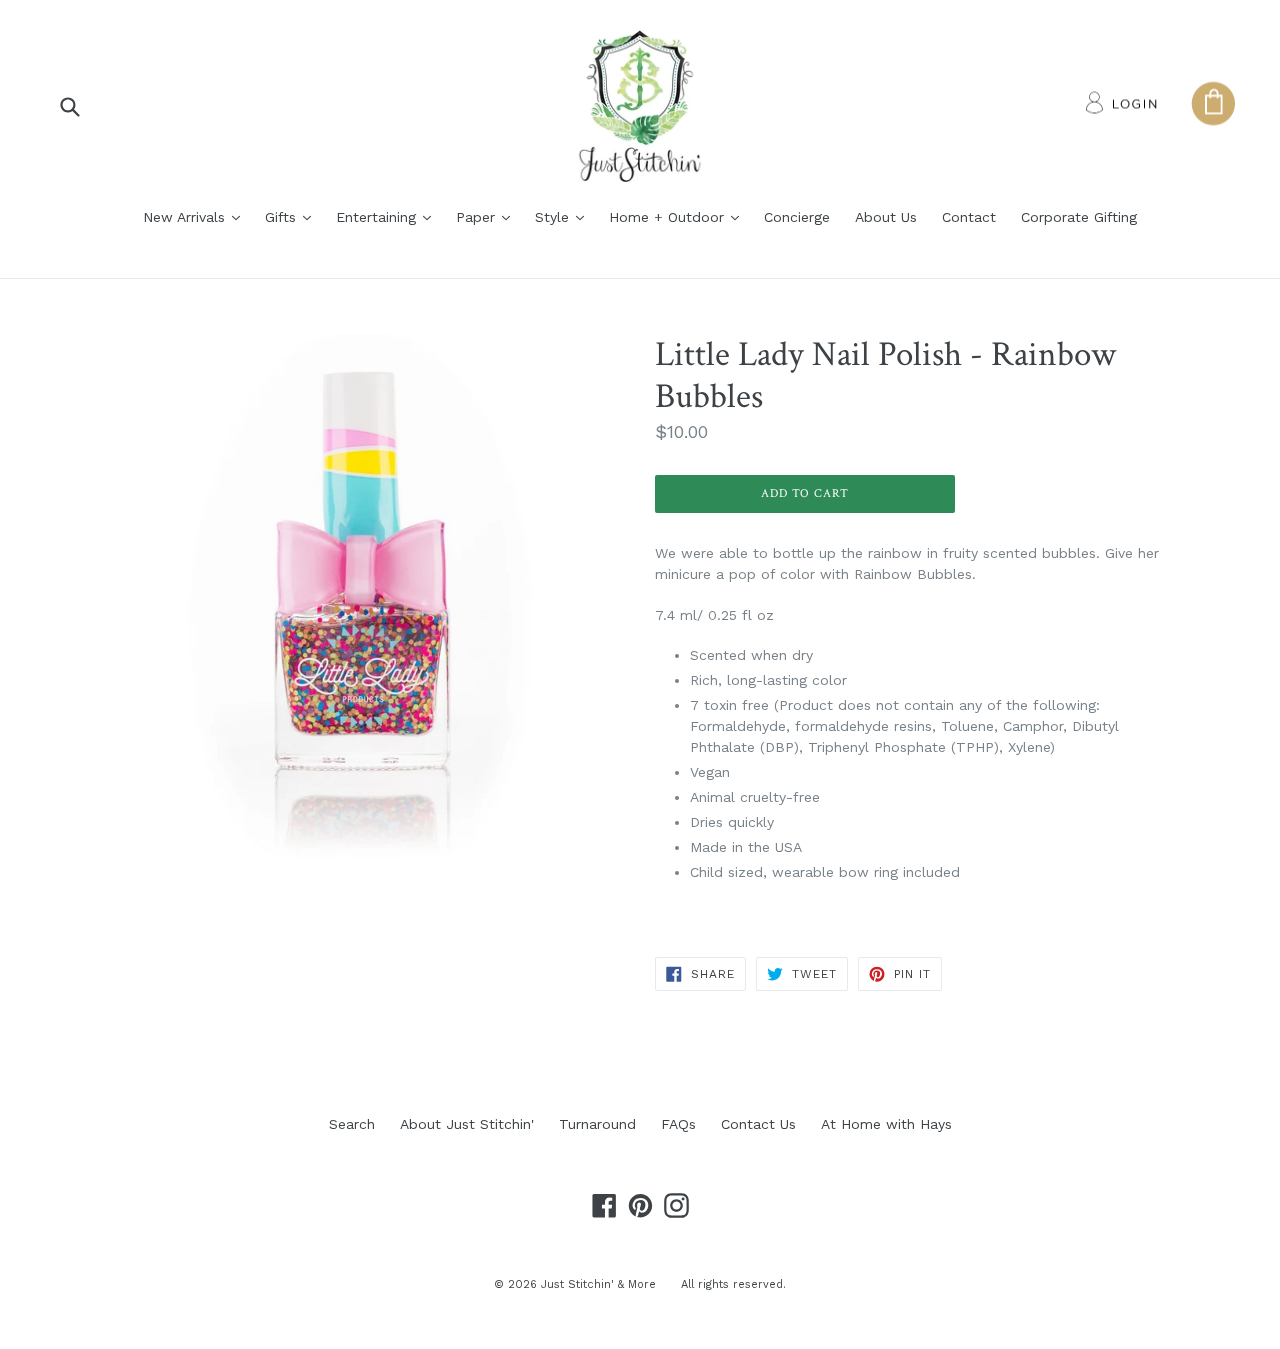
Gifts (293, 216)
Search (352, 1124)
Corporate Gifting (1079, 217)
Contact (969, 217)
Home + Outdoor (679, 216)
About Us (886, 217)
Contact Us (758, 1124)
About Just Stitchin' (467, 1124)
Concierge (797, 217)
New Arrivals (196, 216)
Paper (488, 216)
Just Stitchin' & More (598, 1284)
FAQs (678, 1124)
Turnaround (597, 1124)
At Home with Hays (886, 1124)
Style (564, 216)
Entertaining (388, 216)
